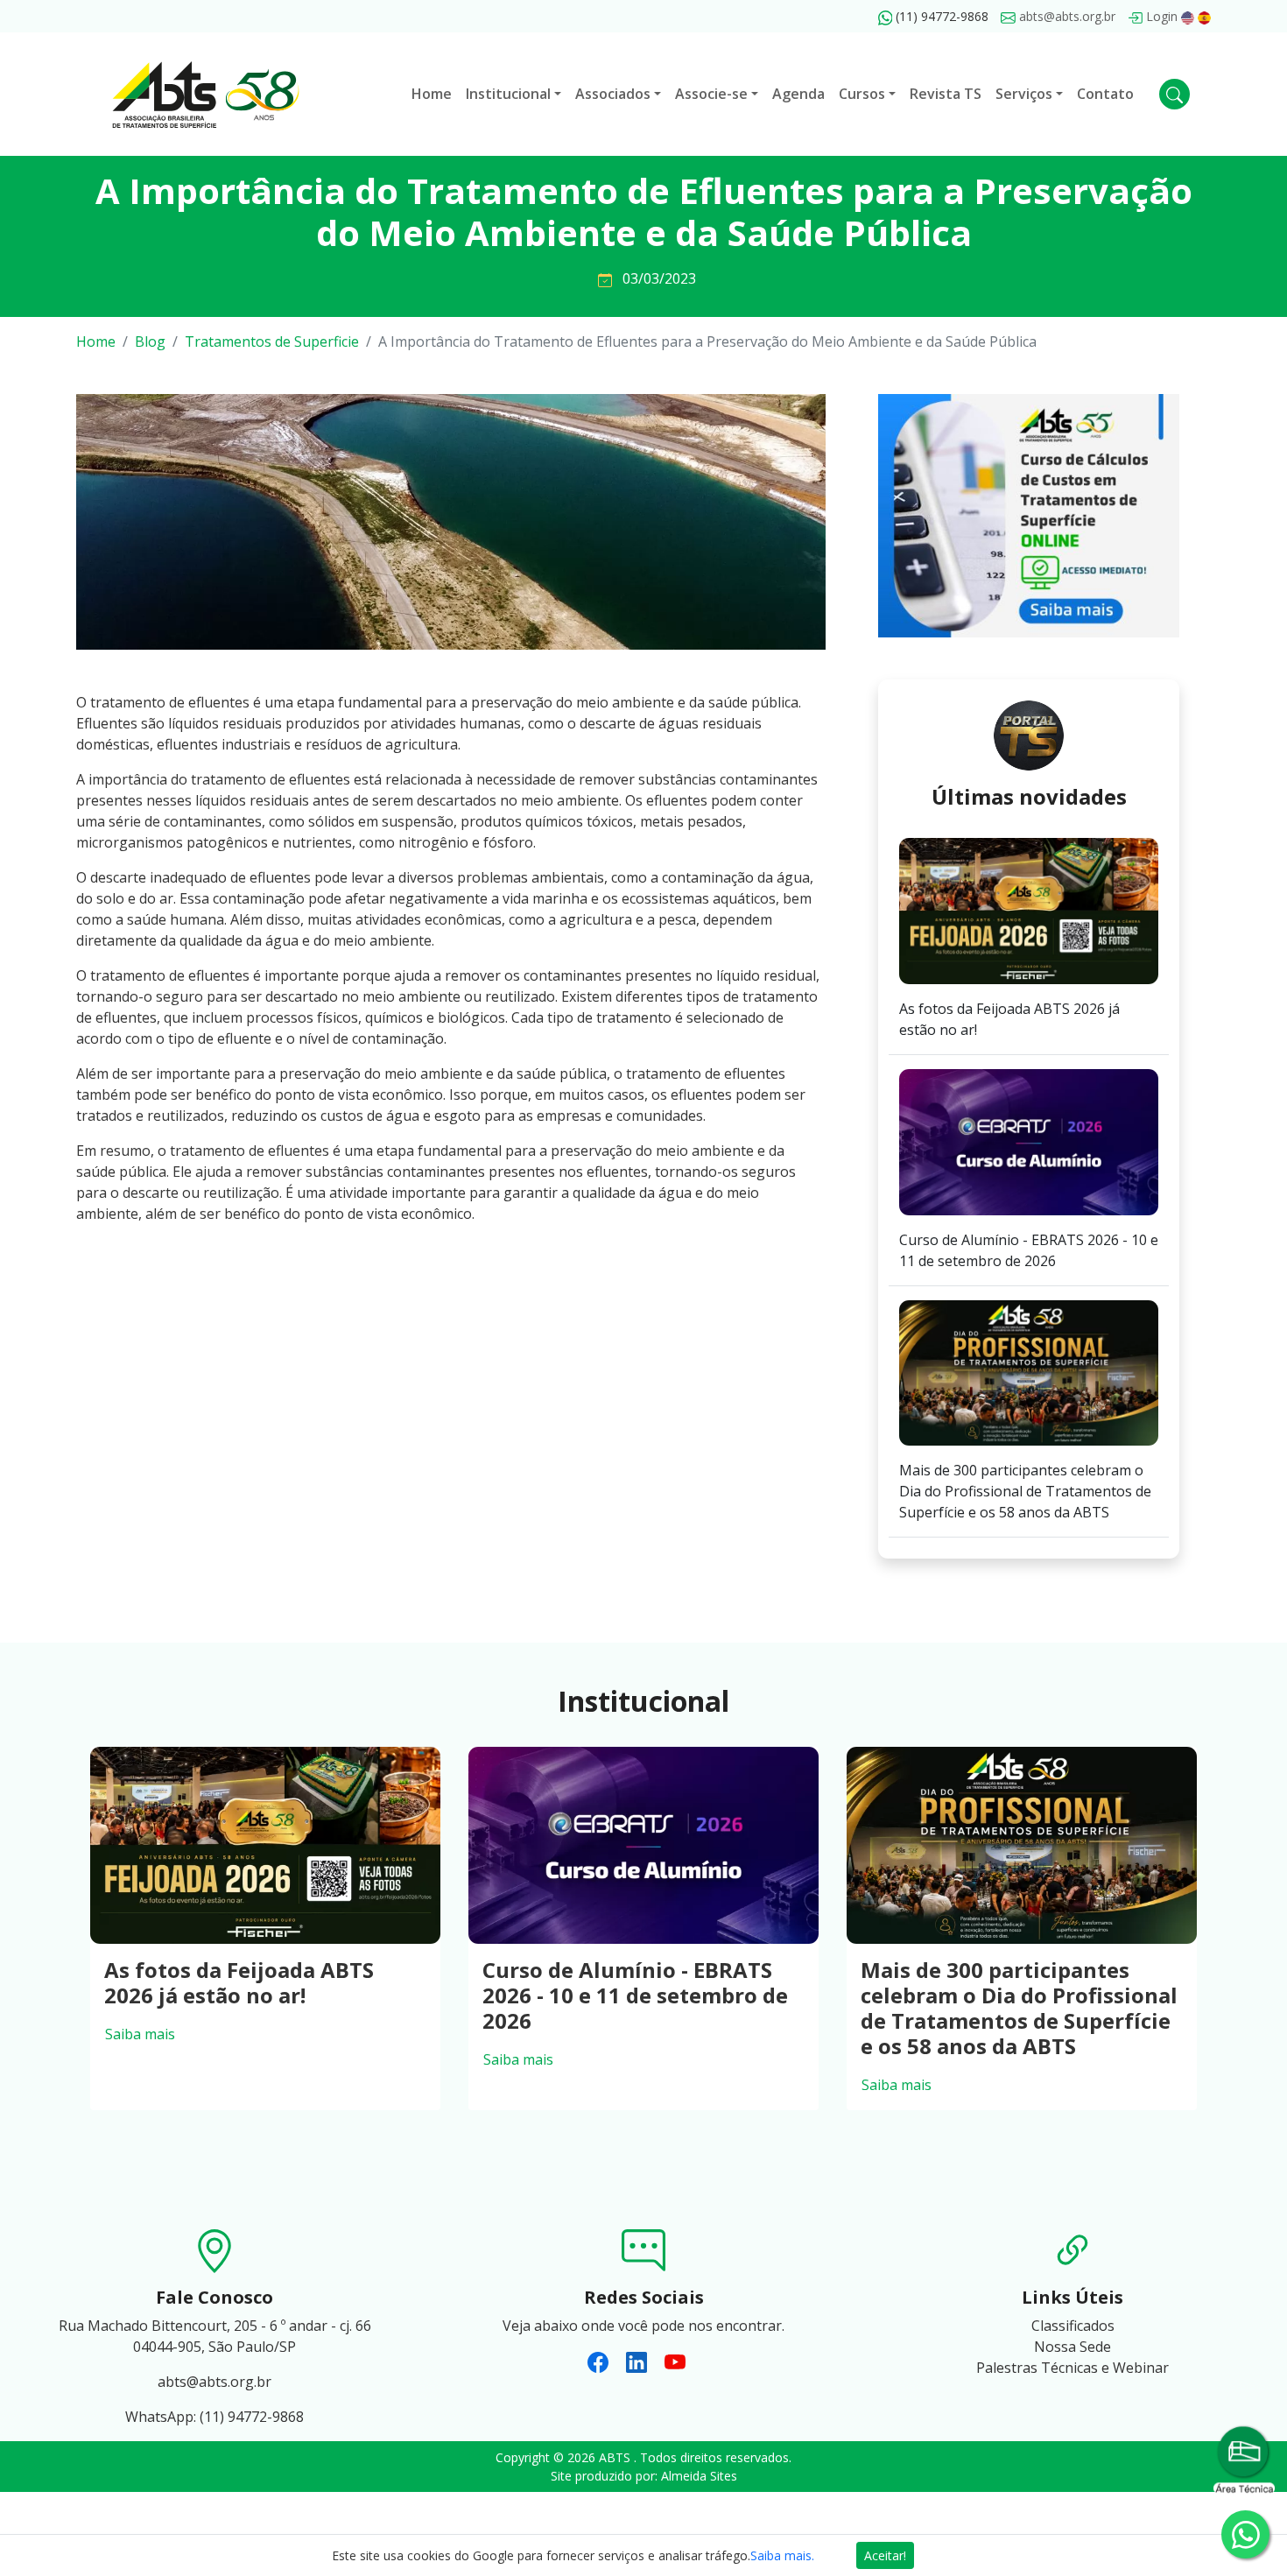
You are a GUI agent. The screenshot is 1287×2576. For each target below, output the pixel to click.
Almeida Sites (699, 2476)
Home (432, 94)
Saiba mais (140, 2034)
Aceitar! (885, 2555)
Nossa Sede (1072, 2347)
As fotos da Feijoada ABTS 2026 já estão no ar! (239, 1982)
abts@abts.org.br (1065, 16)
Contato (1105, 94)
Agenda (798, 94)
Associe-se (711, 94)
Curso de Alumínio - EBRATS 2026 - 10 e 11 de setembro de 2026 (635, 1995)
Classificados (1073, 2326)
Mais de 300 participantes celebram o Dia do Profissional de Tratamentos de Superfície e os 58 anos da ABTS (1019, 2007)
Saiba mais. (782, 2555)
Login (1160, 16)
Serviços (1024, 94)
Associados (613, 94)
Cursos (862, 94)
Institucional (508, 94)
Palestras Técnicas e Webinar (1072, 2368)
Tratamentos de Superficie (272, 341)
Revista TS (946, 94)
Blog (150, 341)
